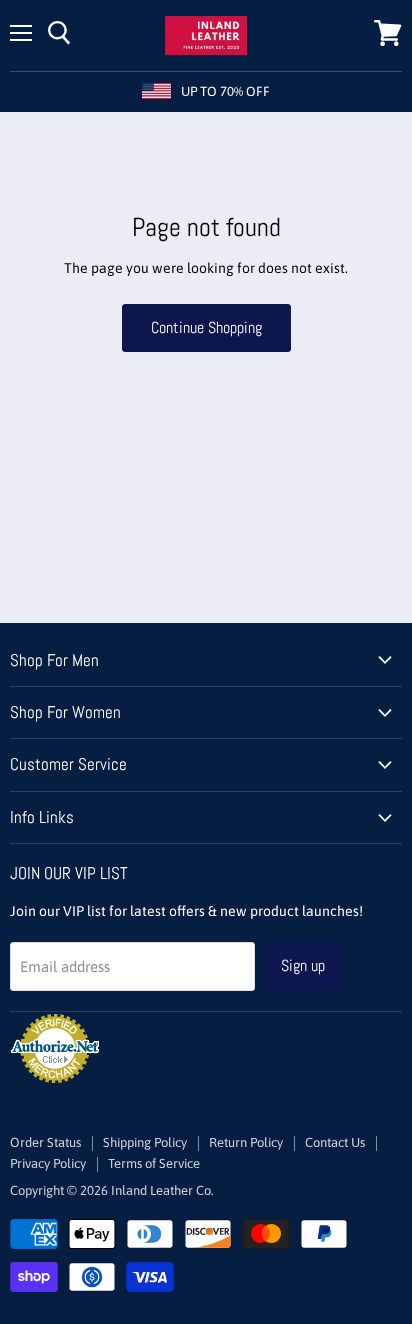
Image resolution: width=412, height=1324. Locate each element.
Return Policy (246, 1142)
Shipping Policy (145, 1142)
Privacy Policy (48, 1163)
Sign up (303, 965)
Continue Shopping (206, 327)
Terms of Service (154, 1163)
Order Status (45, 1142)
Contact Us (335, 1142)
